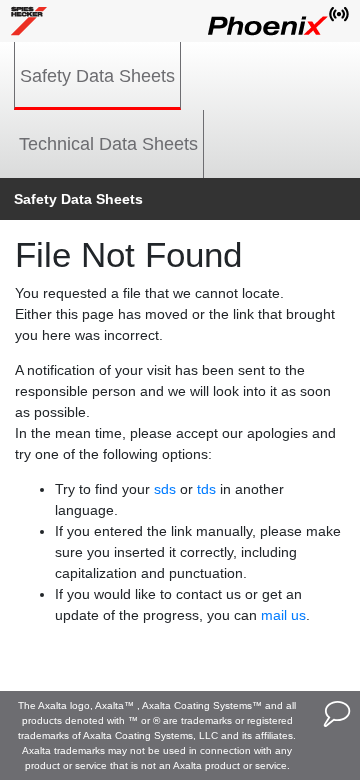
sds (165, 489)
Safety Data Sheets (97, 76)
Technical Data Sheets (108, 144)
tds (206, 489)
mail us (283, 615)
